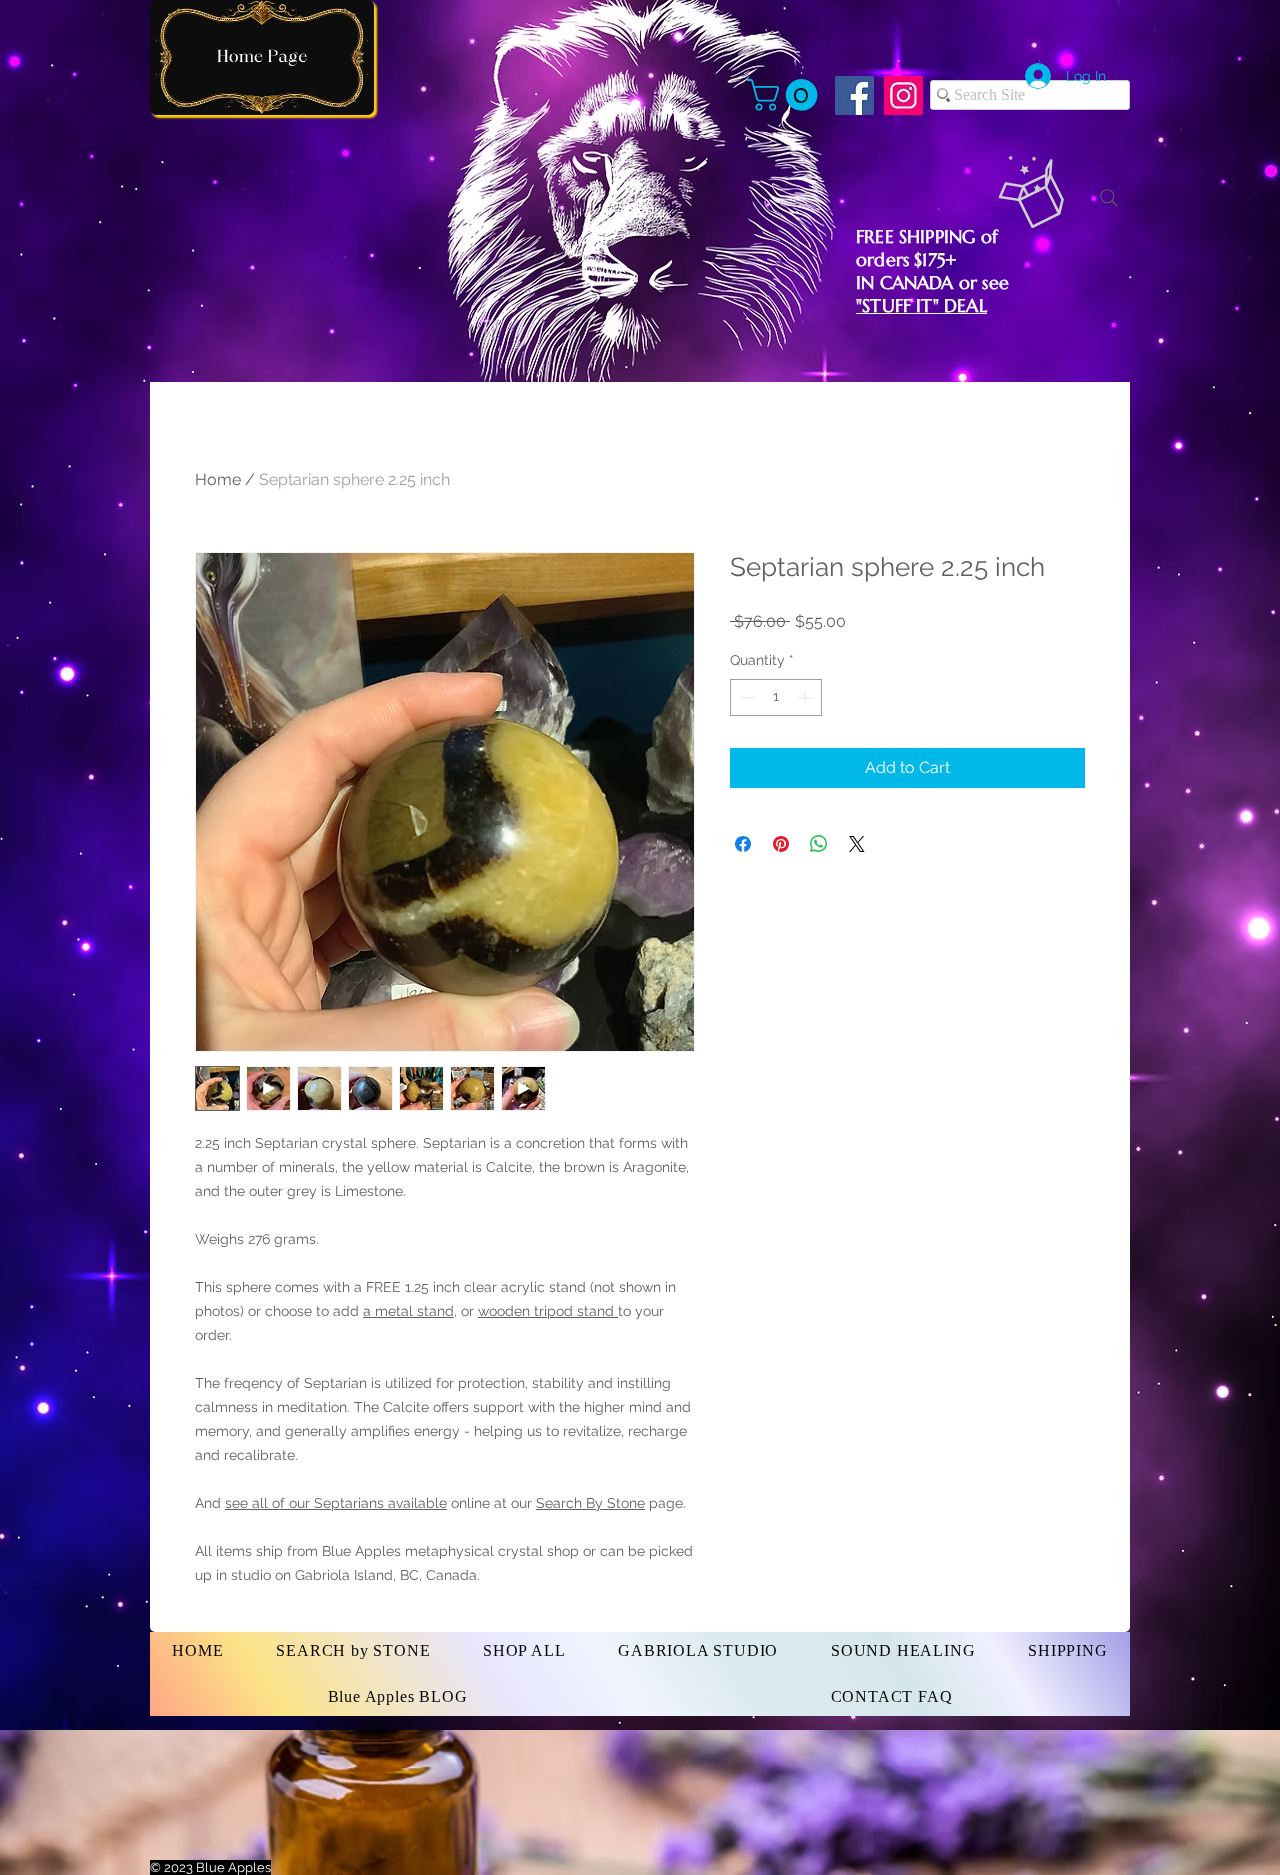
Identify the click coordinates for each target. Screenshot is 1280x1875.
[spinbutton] (776, 697)
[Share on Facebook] (743, 844)
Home (218, 479)
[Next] (262, 57)
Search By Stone (590, 1503)
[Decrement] (745, 697)
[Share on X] (857, 844)
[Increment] (806, 697)
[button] (786, 95)
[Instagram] (903, 95)
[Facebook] (854, 95)
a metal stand (408, 1311)
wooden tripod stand (548, 1311)
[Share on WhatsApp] (819, 844)
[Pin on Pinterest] (781, 844)
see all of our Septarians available (336, 1503)
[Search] (1109, 198)
